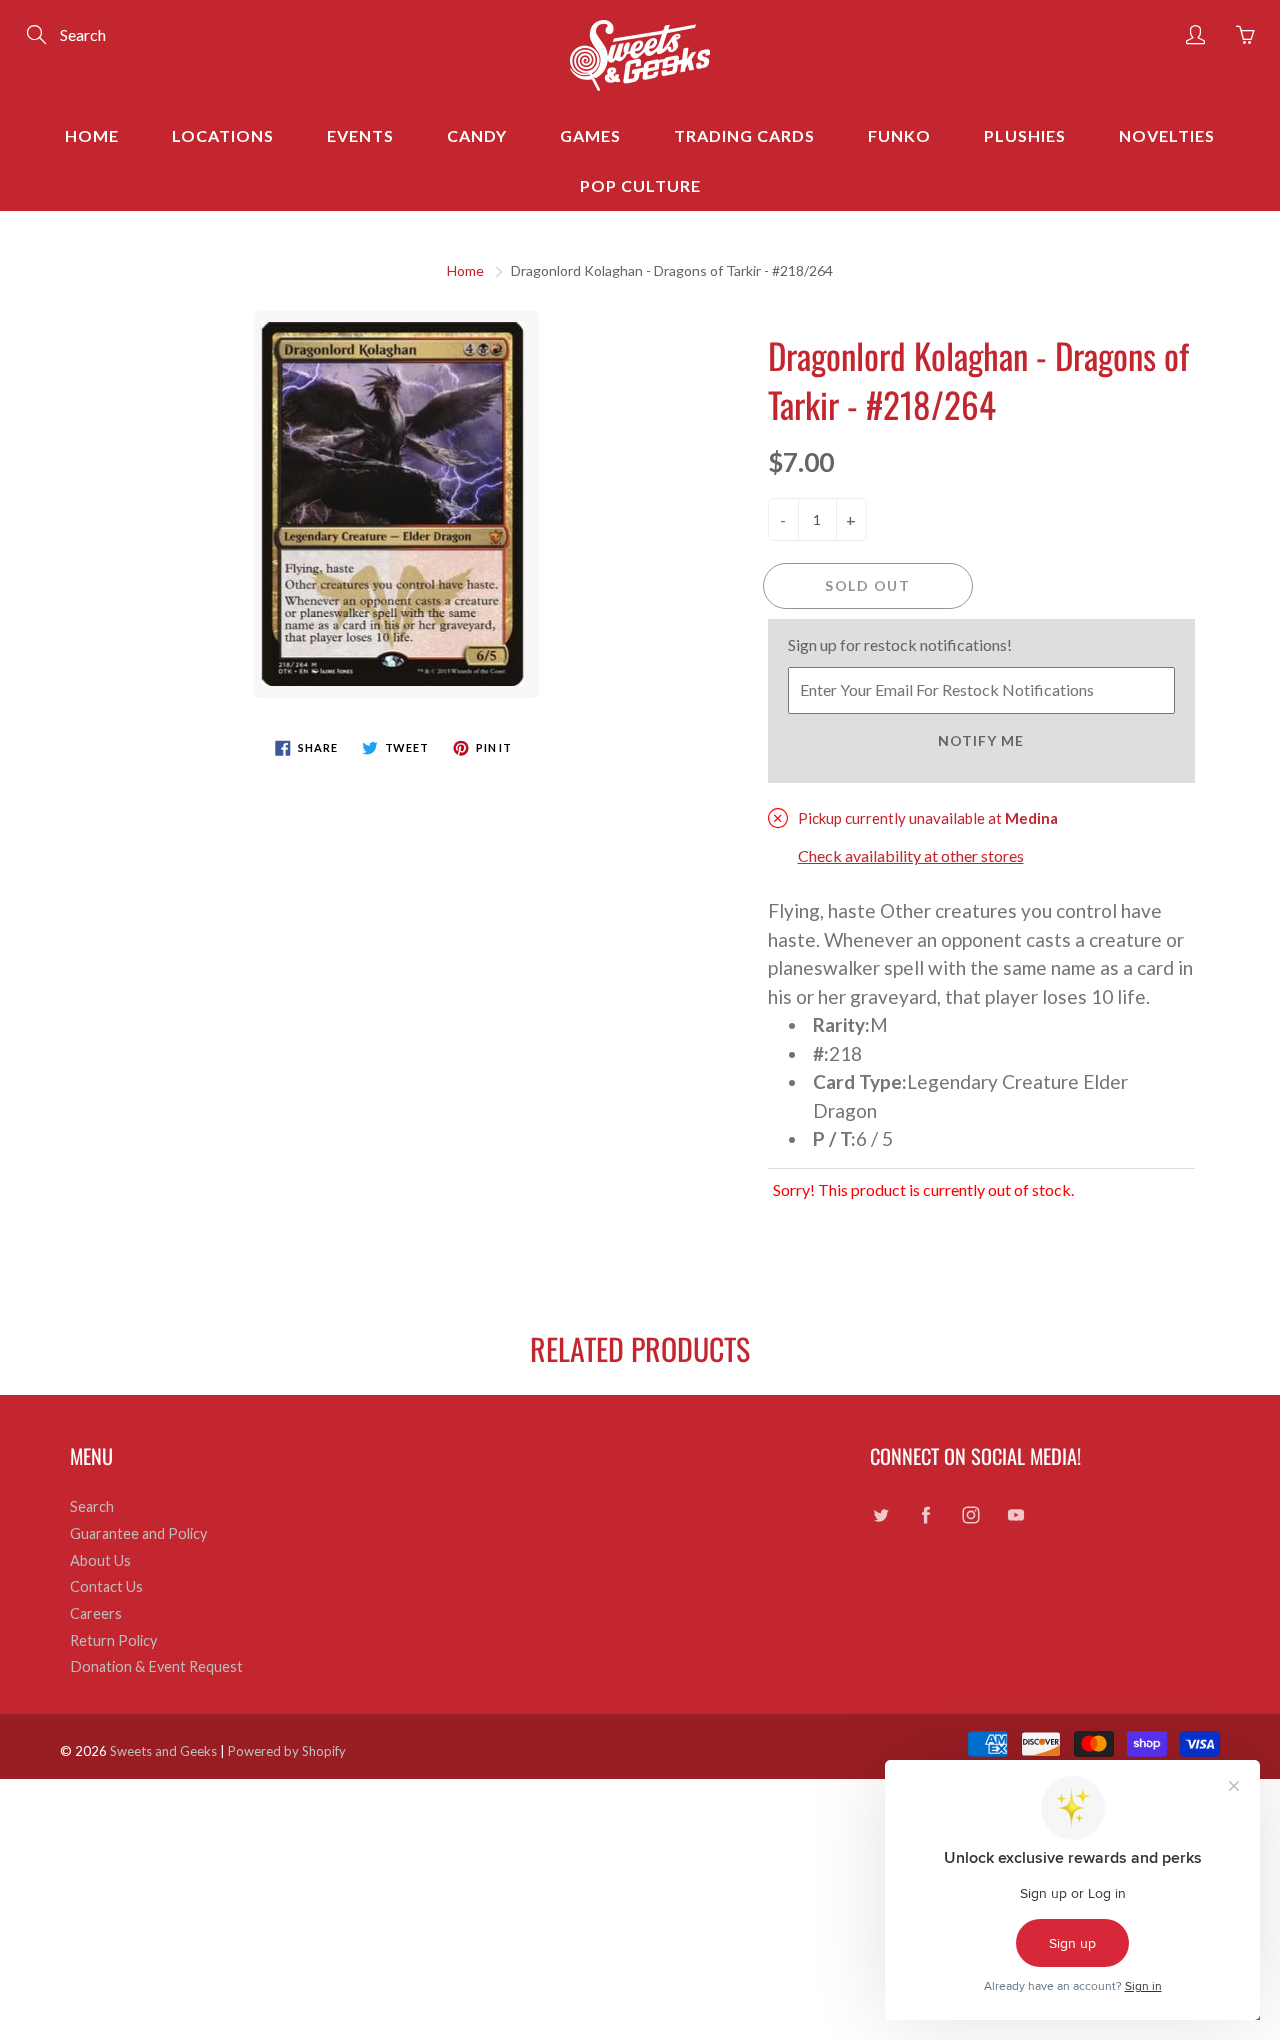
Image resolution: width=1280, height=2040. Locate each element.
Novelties (1167, 135)
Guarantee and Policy (138, 1533)
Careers (96, 1613)
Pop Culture (640, 185)
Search (92, 1506)
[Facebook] (925, 1514)
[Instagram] (970, 1514)
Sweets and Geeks (163, 1751)
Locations (223, 135)
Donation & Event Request (156, 1666)
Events (360, 135)
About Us (100, 1560)
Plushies (1025, 135)
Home (92, 135)
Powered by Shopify (287, 1751)
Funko (899, 135)
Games (590, 135)
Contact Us (106, 1586)
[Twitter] (880, 1514)
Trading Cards (744, 135)
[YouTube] (1015, 1514)
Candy (477, 135)
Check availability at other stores (911, 855)
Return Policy (113, 1640)
